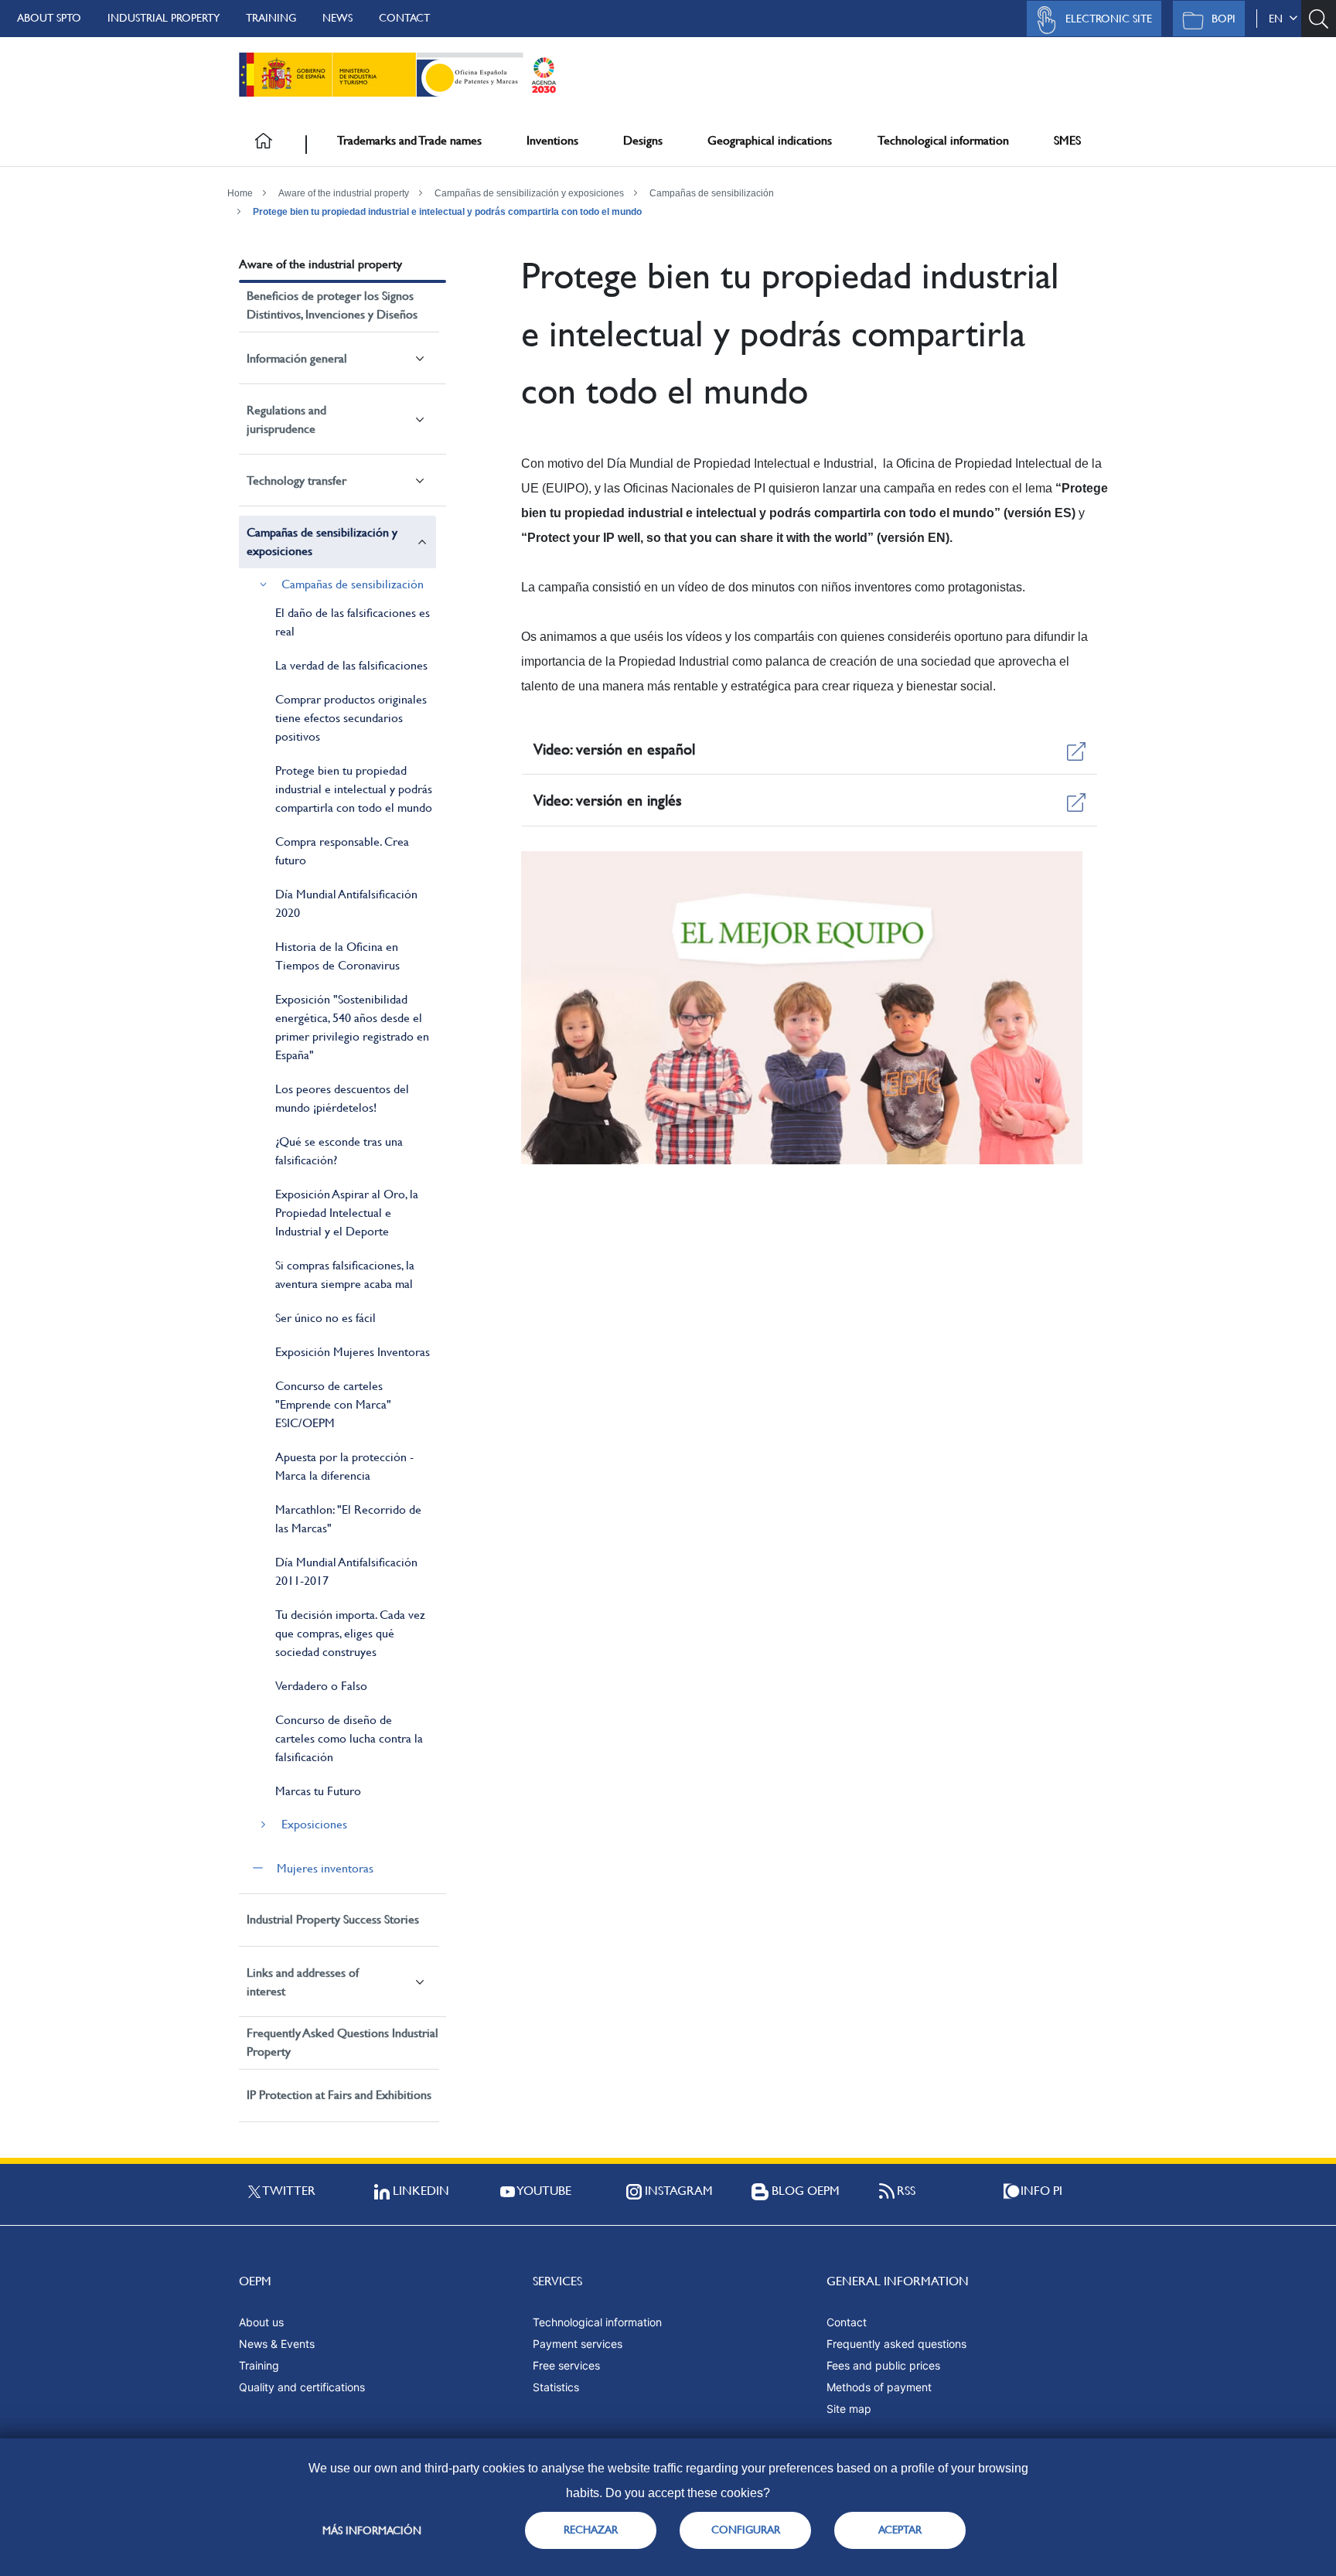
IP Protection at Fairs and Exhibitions (339, 2095)
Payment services (578, 2344)
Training (271, 18)
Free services (566, 2365)
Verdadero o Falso (321, 1686)
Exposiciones (314, 1824)
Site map (849, 2409)
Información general (297, 358)
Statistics (556, 2387)
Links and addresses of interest (303, 1982)
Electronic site (1109, 19)
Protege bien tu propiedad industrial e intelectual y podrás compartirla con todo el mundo (447, 212)
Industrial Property (164, 18)
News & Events (277, 2344)
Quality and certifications (302, 2387)
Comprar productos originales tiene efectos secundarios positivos (351, 718)
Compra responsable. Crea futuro (342, 851)
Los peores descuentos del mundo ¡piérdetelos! (342, 1098)
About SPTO (49, 18)
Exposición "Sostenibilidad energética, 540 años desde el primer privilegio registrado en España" (352, 1027)
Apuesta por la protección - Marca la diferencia (344, 1466)
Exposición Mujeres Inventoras (353, 1352)
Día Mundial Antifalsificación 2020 (346, 903)
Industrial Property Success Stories (333, 1919)
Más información (372, 2530)
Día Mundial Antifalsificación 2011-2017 (346, 1571)
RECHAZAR (591, 2530)
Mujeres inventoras (325, 1868)
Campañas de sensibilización (712, 193)
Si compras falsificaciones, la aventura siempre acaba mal (345, 1274)
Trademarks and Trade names (409, 140)
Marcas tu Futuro (318, 1791)
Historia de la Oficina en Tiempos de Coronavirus (337, 956)
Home (240, 193)
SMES (1067, 140)
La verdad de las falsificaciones (351, 665)
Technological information (943, 140)
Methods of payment (879, 2387)
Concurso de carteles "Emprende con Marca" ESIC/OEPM (333, 1404)
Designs (643, 140)
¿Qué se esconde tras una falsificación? (339, 1151)
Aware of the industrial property (344, 193)
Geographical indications (770, 140)
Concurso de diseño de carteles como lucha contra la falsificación (349, 1738)
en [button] (1279, 19)
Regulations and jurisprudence (286, 419)
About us (261, 2322)
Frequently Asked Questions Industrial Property (343, 2042)
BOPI (1224, 19)
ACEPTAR (900, 2530)
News (337, 18)
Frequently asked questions (896, 2344)
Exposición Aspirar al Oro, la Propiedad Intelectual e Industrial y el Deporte (347, 1213)
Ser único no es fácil (325, 1318)
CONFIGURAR (746, 2530)
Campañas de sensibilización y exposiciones (529, 193)
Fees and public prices (883, 2365)
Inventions (552, 140)
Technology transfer (297, 480)
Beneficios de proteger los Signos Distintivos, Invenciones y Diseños (332, 305)
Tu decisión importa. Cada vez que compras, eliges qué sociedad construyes (350, 1633)
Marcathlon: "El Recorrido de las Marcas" (348, 1519)
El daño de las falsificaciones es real (353, 622)
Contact (404, 18)
